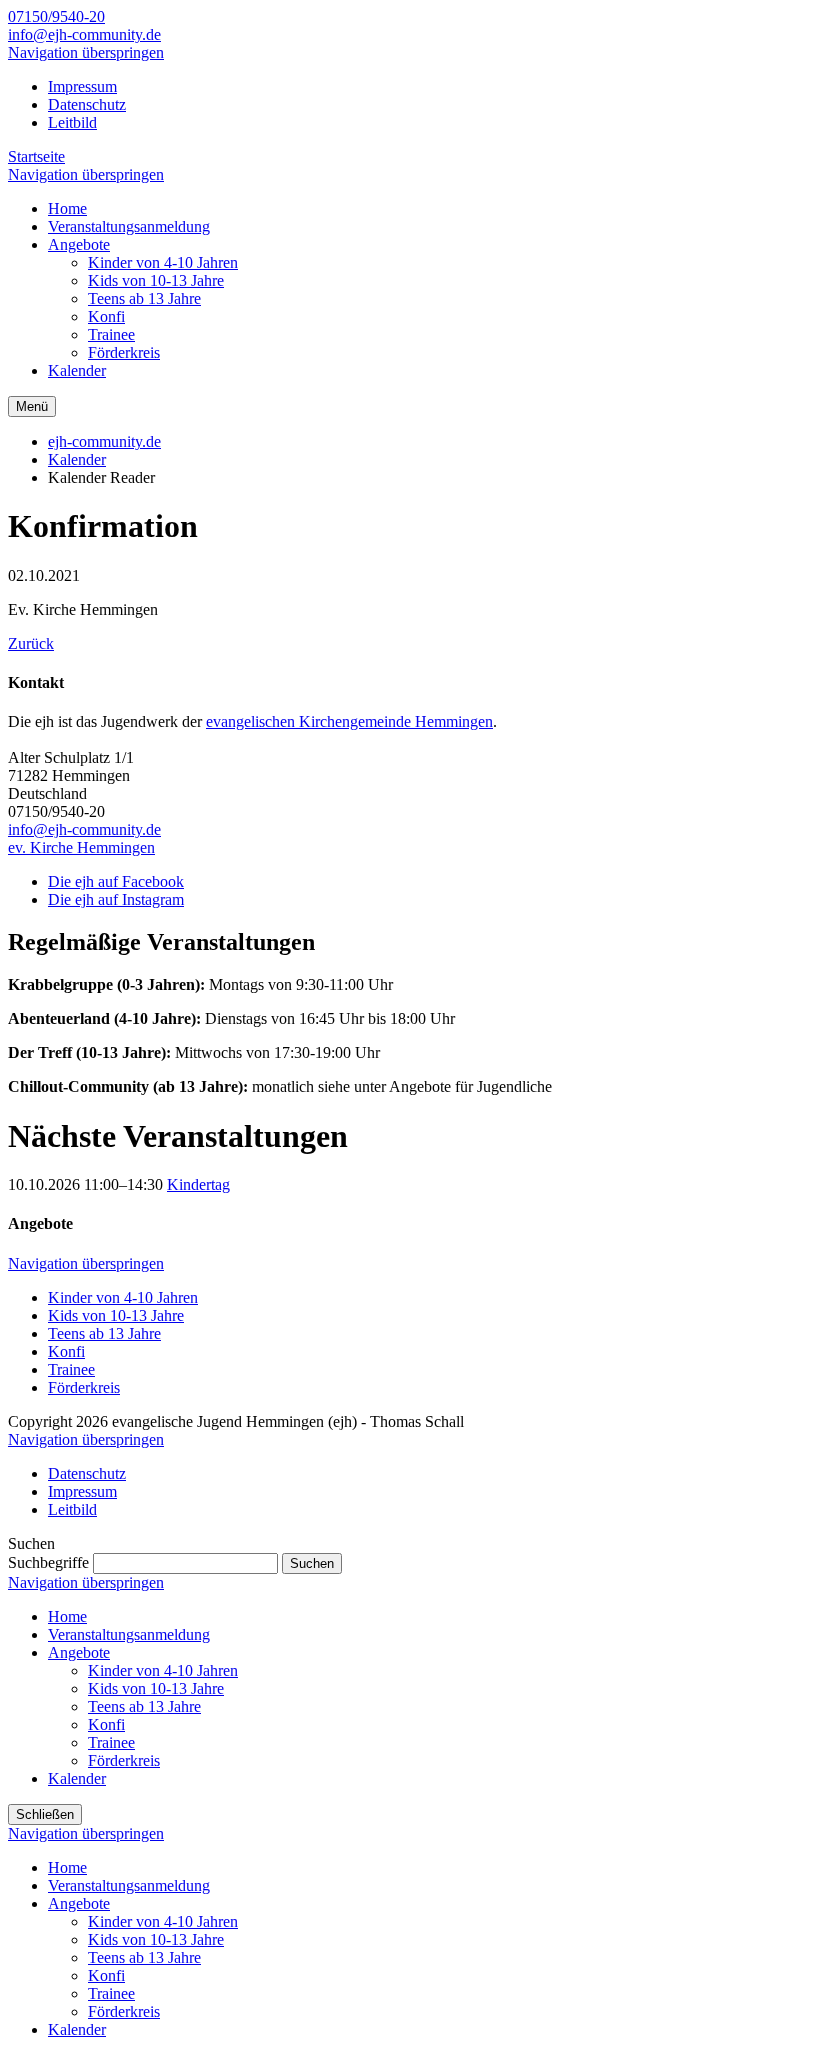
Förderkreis (84, 1387)
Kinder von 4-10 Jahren (123, 1297)
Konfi (66, 1351)
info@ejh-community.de (84, 34)
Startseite (36, 156)
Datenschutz (87, 104)
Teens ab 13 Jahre (104, 1333)
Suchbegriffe (48, 1562)
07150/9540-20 (56, 16)
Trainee (71, 1369)
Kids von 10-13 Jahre (116, 1315)
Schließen (45, 1814)
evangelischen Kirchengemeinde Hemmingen (349, 721)
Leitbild (72, 122)
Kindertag (198, 1184)
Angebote (79, 1652)
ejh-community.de (104, 441)
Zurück (31, 643)
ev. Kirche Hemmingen (81, 847)
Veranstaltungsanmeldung (129, 1634)
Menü (32, 406)
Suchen (312, 1563)
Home (67, 1616)
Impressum (82, 86)
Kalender (77, 459)
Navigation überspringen (86, 52)
